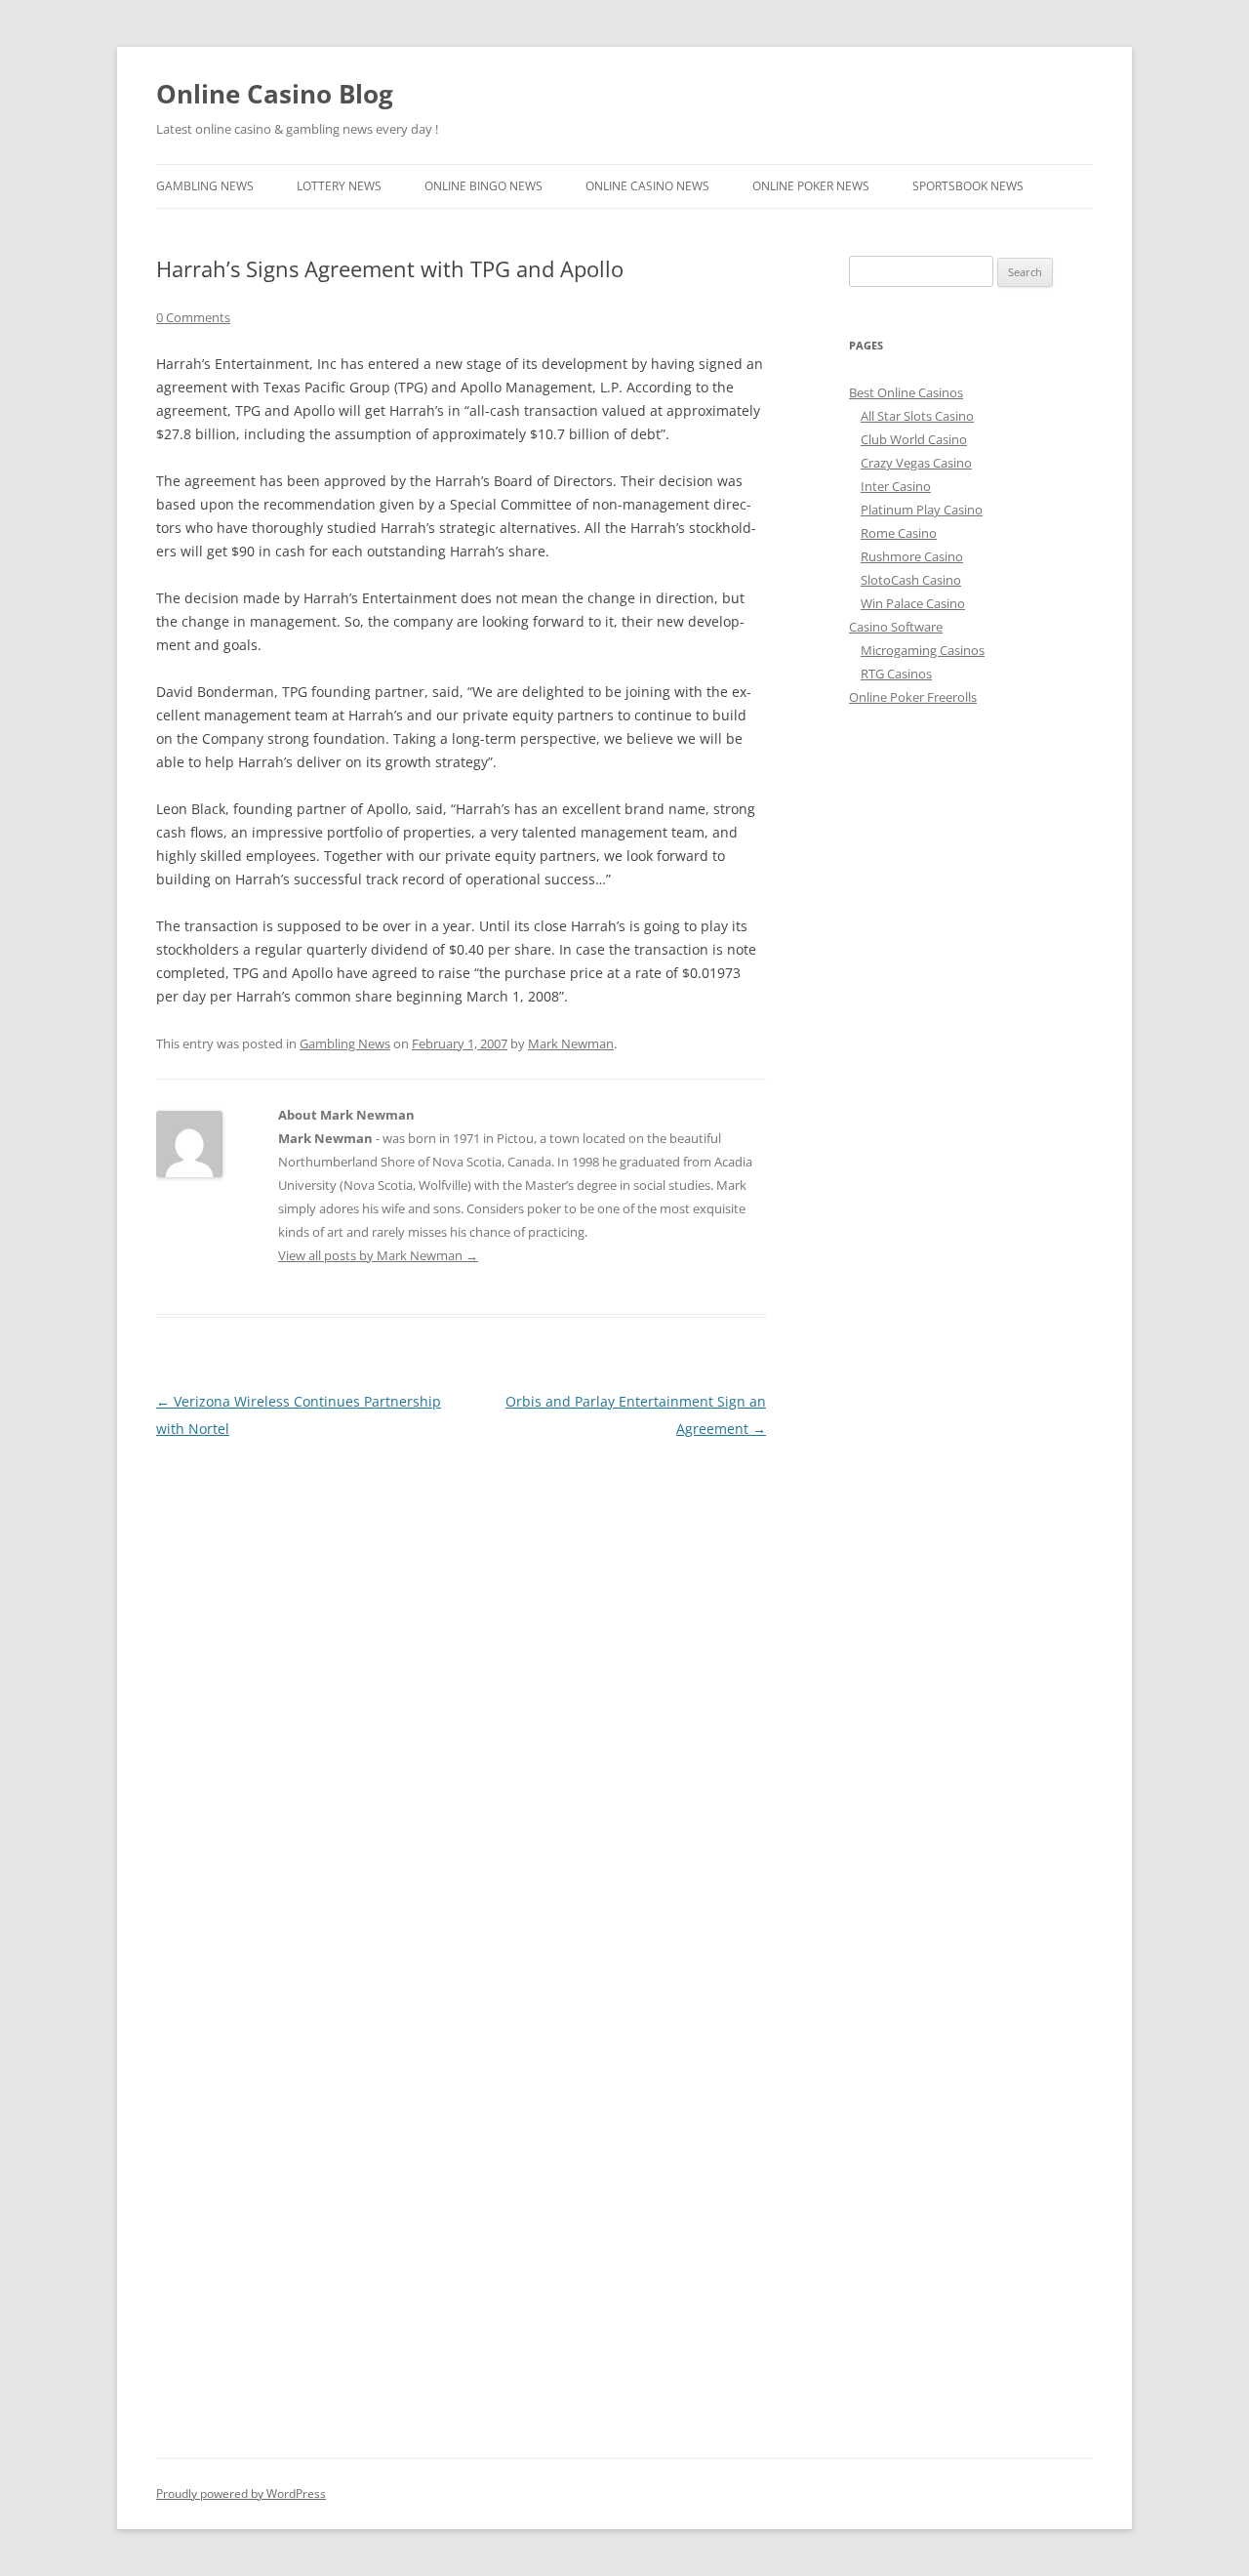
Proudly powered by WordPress (241, 2494)
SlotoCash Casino (911, 580)
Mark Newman (571, 1043)
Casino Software (896, 627)
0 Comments (193, 317)
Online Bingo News (483, 186)
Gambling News (205, 186)
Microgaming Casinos (923, 650)
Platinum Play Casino (922, 510)
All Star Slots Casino (917, 416)
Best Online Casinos (906, 392)
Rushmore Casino (912, 556)
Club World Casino (914, 439)
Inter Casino (896, 486)
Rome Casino (899, 533)
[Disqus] (461, 1687)
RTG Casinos (896, 674)
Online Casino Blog (275, 94)
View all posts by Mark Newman (378, 1255)
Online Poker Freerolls (913, 697)
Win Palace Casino (913, 603)
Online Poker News (811, 186)
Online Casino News (647, 186)
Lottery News (339, 186)
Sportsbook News (968, 186)
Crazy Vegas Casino (916, 463)
